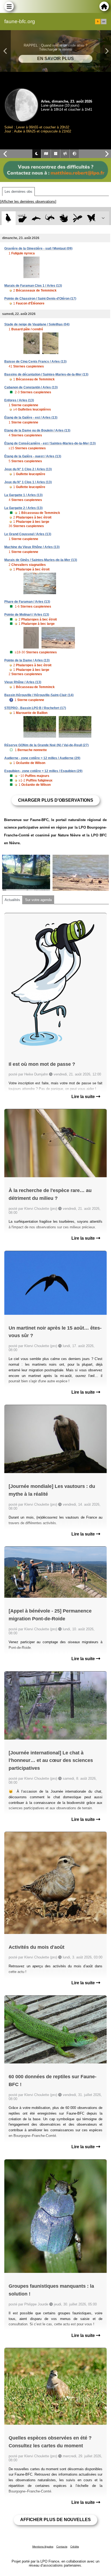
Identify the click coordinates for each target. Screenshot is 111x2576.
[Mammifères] (22, 218)
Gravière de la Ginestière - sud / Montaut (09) (38, 248)
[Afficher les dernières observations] (28, 201)
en (104, 22)
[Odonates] (77, 218)
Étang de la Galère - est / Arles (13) (31, 418)
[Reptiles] (50, 218)
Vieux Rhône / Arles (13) (23, 682)
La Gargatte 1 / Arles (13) (23, 495)
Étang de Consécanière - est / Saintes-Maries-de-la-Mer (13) (50, 443)
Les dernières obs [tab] (18, 192)
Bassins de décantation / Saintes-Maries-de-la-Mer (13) (46, 374)
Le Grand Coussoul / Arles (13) (28, 534)
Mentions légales (43, 2547)
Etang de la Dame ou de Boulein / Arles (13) (37, 430)
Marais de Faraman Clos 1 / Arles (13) (33, 286)
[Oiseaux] (8, 218)
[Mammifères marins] (36, 218)
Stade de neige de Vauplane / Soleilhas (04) (37, 324)
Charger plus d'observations (56, 800)
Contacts (62, 2547)
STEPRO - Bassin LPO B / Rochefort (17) (35, 708)
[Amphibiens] (64, 218)
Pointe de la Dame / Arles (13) (27, 660)
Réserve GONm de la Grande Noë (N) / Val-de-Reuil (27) (46, 745)
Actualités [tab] (12, 900)
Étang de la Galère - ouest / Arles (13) (33, 456)
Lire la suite (84, 1097)
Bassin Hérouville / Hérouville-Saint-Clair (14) (39, 695)
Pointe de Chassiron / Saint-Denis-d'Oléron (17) (40, 299)
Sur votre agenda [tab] (38, 900)
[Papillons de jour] (91, 218)
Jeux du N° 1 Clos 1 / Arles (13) (28, 482)
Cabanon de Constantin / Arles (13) (31, 387)
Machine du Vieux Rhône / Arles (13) (32, 547)
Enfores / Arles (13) (19, 400)
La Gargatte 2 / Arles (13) (23, 508)
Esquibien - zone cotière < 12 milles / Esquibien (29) (43, 771)
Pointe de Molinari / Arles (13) (27, 615)
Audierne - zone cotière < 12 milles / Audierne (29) (42, 758)
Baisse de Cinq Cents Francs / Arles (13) (35, 362)
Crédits (75, 2547)
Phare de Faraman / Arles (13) (27, 602)
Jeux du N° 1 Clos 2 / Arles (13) (28, 469)
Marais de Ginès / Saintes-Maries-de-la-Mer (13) (41, 560)
